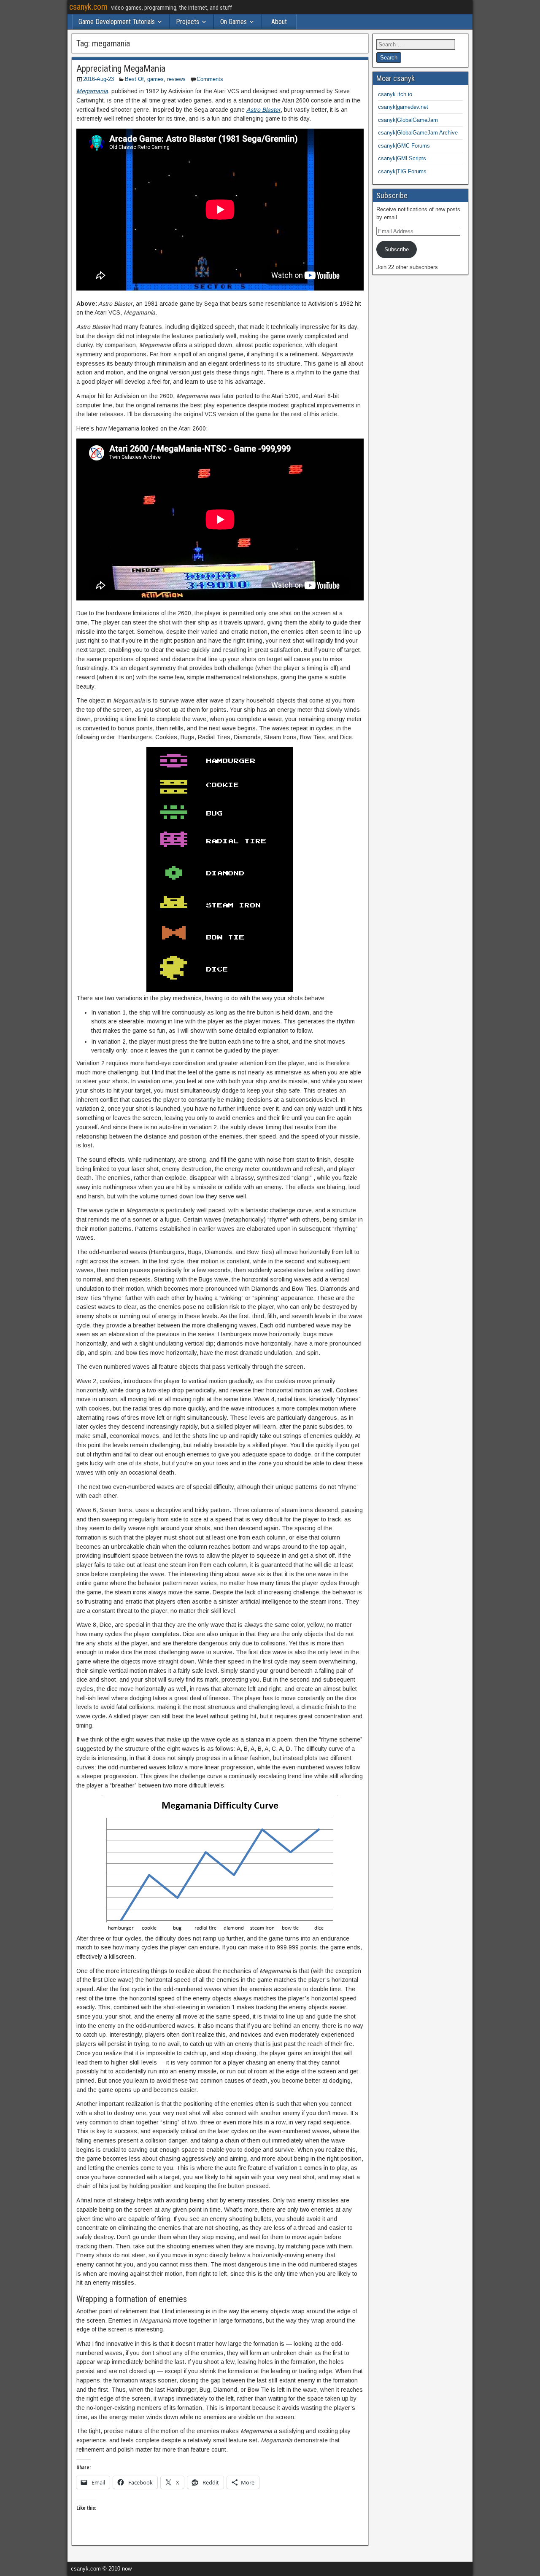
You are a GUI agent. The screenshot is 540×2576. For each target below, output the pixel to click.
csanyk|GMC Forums (404, 146)
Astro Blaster (263, 110)
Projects (188, 22)
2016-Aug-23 (99, 79)
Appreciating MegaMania (121, 69)
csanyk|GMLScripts (402, 158)
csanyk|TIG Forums (402, 171)
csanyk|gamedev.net (403, 107)
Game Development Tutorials (117, 22)
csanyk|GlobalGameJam (408, 120)
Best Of (134, 79)
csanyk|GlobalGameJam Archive (418, 133)
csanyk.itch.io (395, 94)
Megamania (92, 91)
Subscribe (397, 249)
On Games (234, 22)
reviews (176, 79)
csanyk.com (88, 7)
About (279, 22)
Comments (210, 79)
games (155, 79)
